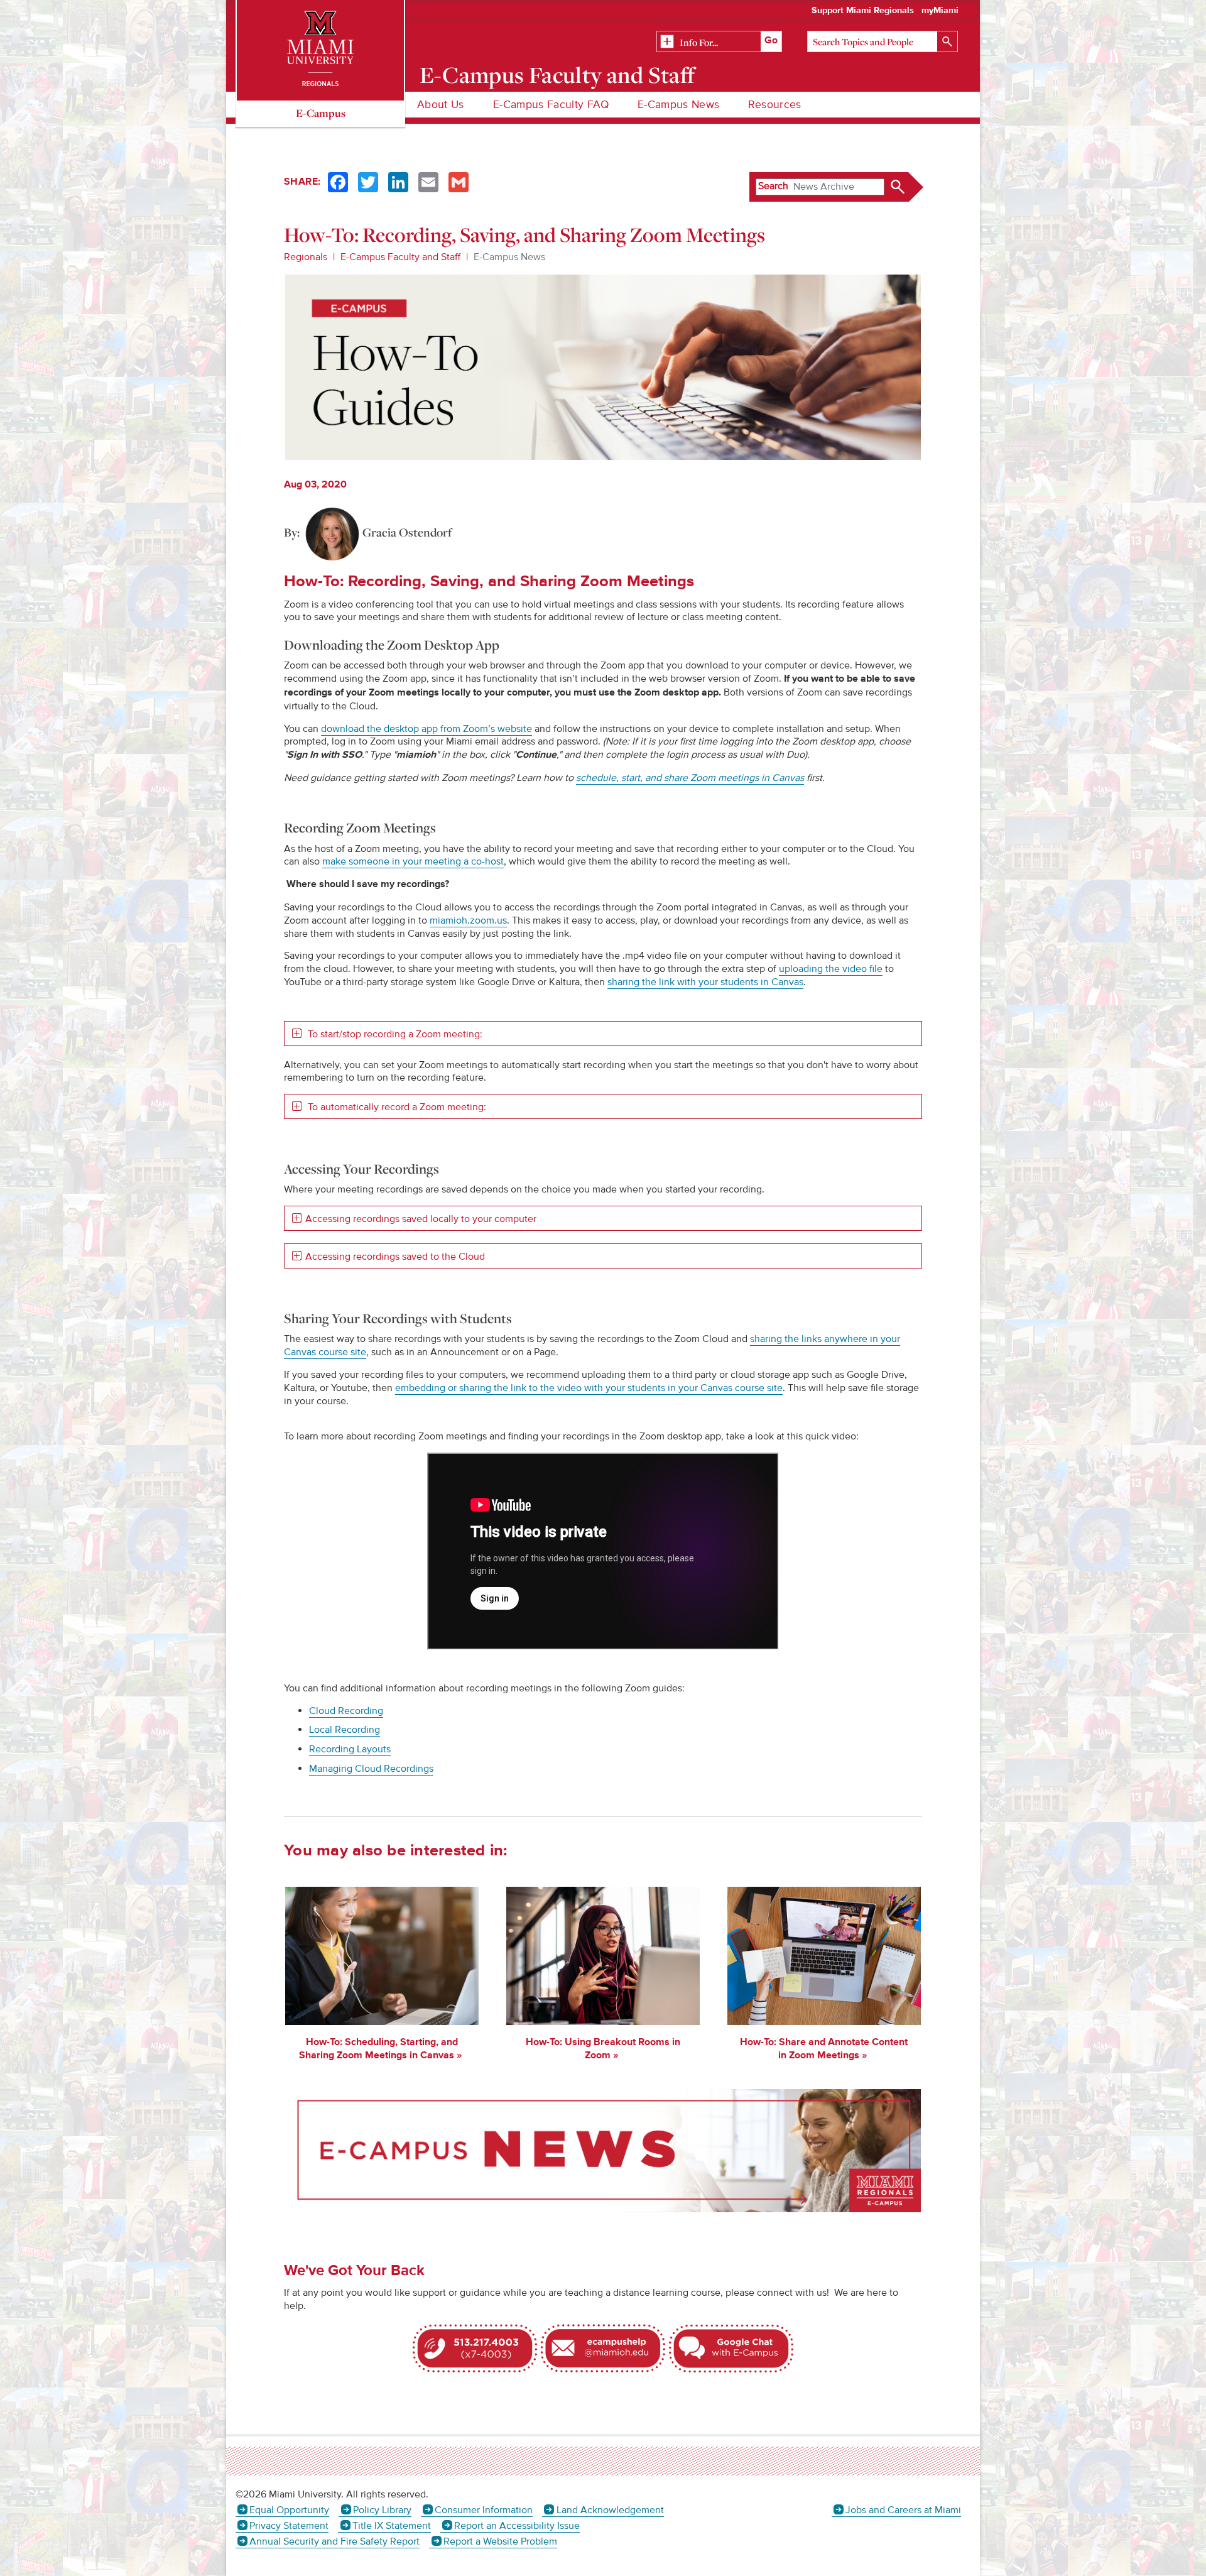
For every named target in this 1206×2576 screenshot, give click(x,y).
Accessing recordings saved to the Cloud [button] (395, 1257)
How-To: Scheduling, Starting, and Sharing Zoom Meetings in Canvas (378, 2049)
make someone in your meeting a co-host (413, 861)
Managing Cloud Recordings (371, 1769)
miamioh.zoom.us (468, 920)
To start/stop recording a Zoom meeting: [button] (394, 1034)
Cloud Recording (346, 1711)
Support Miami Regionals (863, 11)
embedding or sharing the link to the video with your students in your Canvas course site (589, 1388)
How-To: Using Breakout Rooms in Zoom (603, 2049)
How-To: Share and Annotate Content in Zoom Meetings (824, 2049)
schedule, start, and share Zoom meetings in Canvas (690, 778)
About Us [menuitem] (441, 105)
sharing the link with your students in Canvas (705, 982)
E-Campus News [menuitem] (679, 105)
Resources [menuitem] (774, 105)
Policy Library (382, 2510)
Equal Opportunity (289, 2510)
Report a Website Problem (500, 2541)
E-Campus (321, 113)
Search (773, 186)
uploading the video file (831, 969)
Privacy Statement (289, 2526)
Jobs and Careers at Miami (903, 2510)
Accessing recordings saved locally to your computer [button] (421, 1219)
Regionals (306, 257)
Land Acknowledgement (610, 2510)
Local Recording (345, 1730)
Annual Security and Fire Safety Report (334, 2541)
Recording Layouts (350, 1749)
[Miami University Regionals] (320, 50)
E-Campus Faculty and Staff (557, 75)
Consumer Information (484, 2510)
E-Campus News (509, 257)
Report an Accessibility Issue (517, 2526)
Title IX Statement (391, 2526)
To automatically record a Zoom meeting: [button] (396, 1107)
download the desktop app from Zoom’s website (426, 729)
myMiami (940, 11)
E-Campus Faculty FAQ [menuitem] (551, 105)
